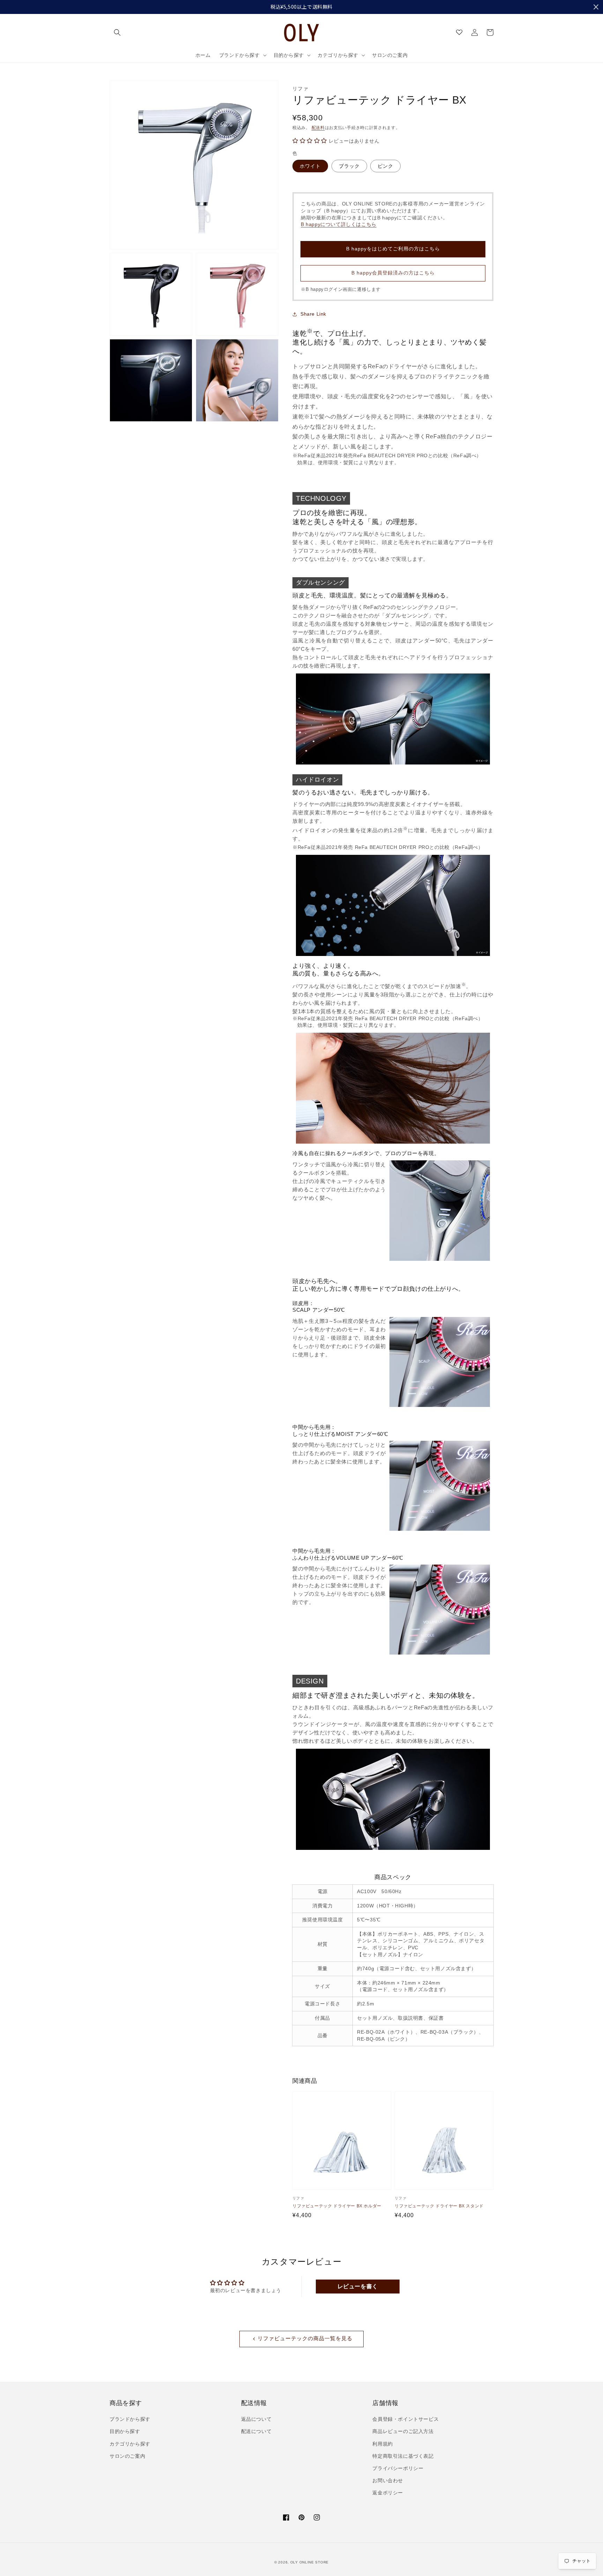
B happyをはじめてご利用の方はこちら (393, 249)
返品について (256, 2419)
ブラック (349, 166)
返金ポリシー (388, 2493)
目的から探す (125, 2431)
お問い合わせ (388, 2480)
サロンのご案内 (127, 2456)
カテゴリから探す (130, 2444)
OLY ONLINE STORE (310, 2562)
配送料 (318, 128)
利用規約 (382, 2444)
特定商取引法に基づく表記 (403, 2456)
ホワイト (310, 166)
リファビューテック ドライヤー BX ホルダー (337, 2206)
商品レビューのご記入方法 (403, 2431)
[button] (117, 32)
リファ (300, 89)
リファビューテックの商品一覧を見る (305, 2338)
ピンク (385, 166)
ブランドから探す (130, 2419)
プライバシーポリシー (398, 2468)
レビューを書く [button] (358, 2286)
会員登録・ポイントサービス (405, 2419)
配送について (256, 2431)
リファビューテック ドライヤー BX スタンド (439, 2206)
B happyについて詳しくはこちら (339, 224)
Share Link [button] (313, 314)
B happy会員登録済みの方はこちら (393, 273)
